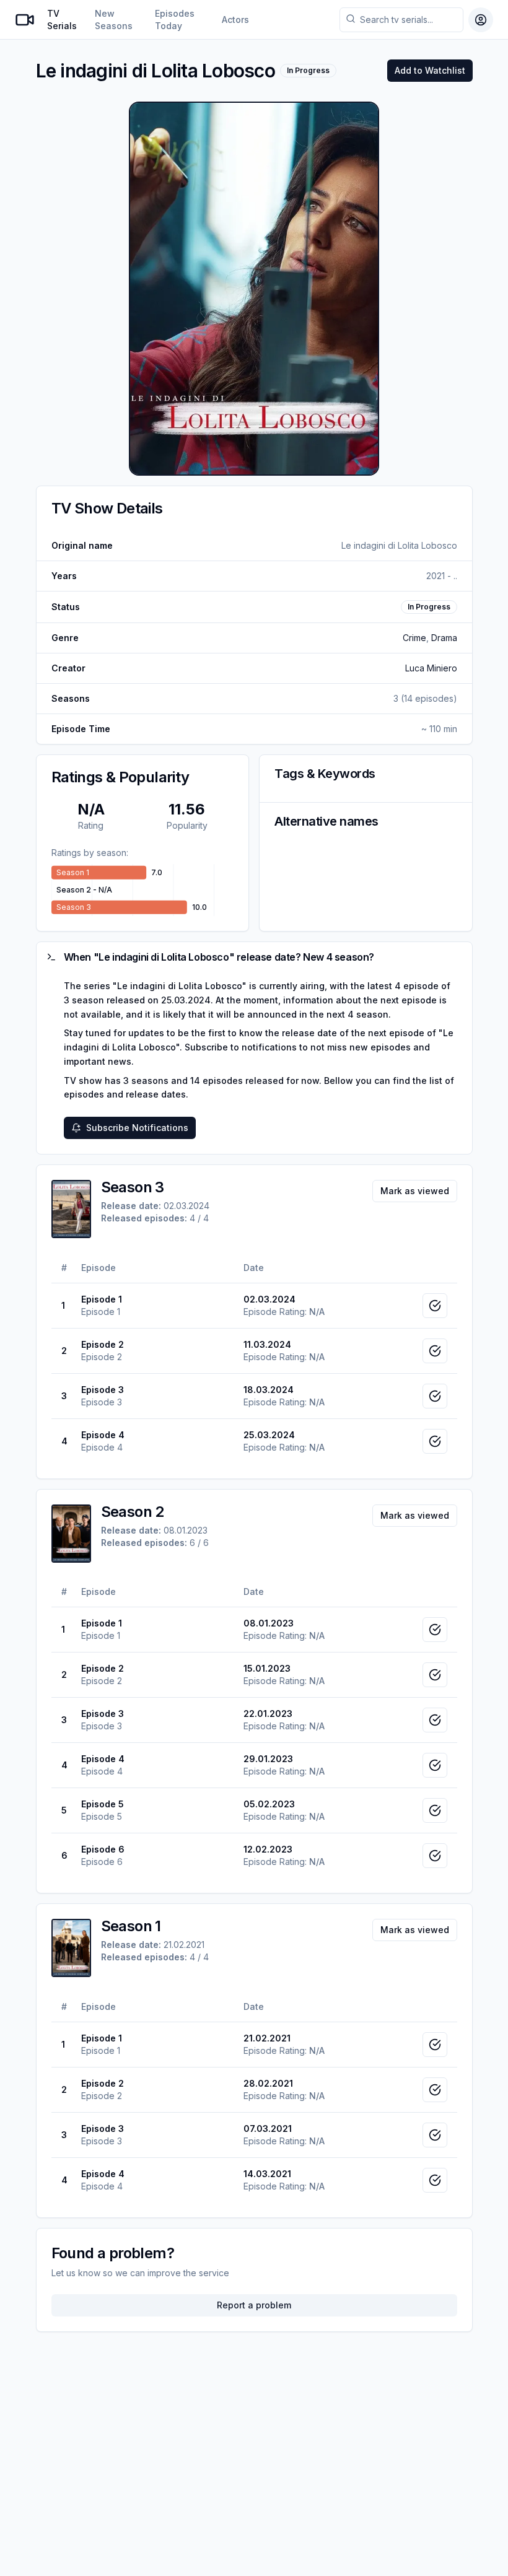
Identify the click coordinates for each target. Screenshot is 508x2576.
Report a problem (254, 2305)
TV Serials (62, 20)
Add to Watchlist (430, 70)
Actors (235, 20)
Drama (444, 638)
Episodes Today (175, 20)
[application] (143, 890)
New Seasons (114, 20)
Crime (414, 638)
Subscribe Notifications (137, 1128)
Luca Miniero (431, 668)
